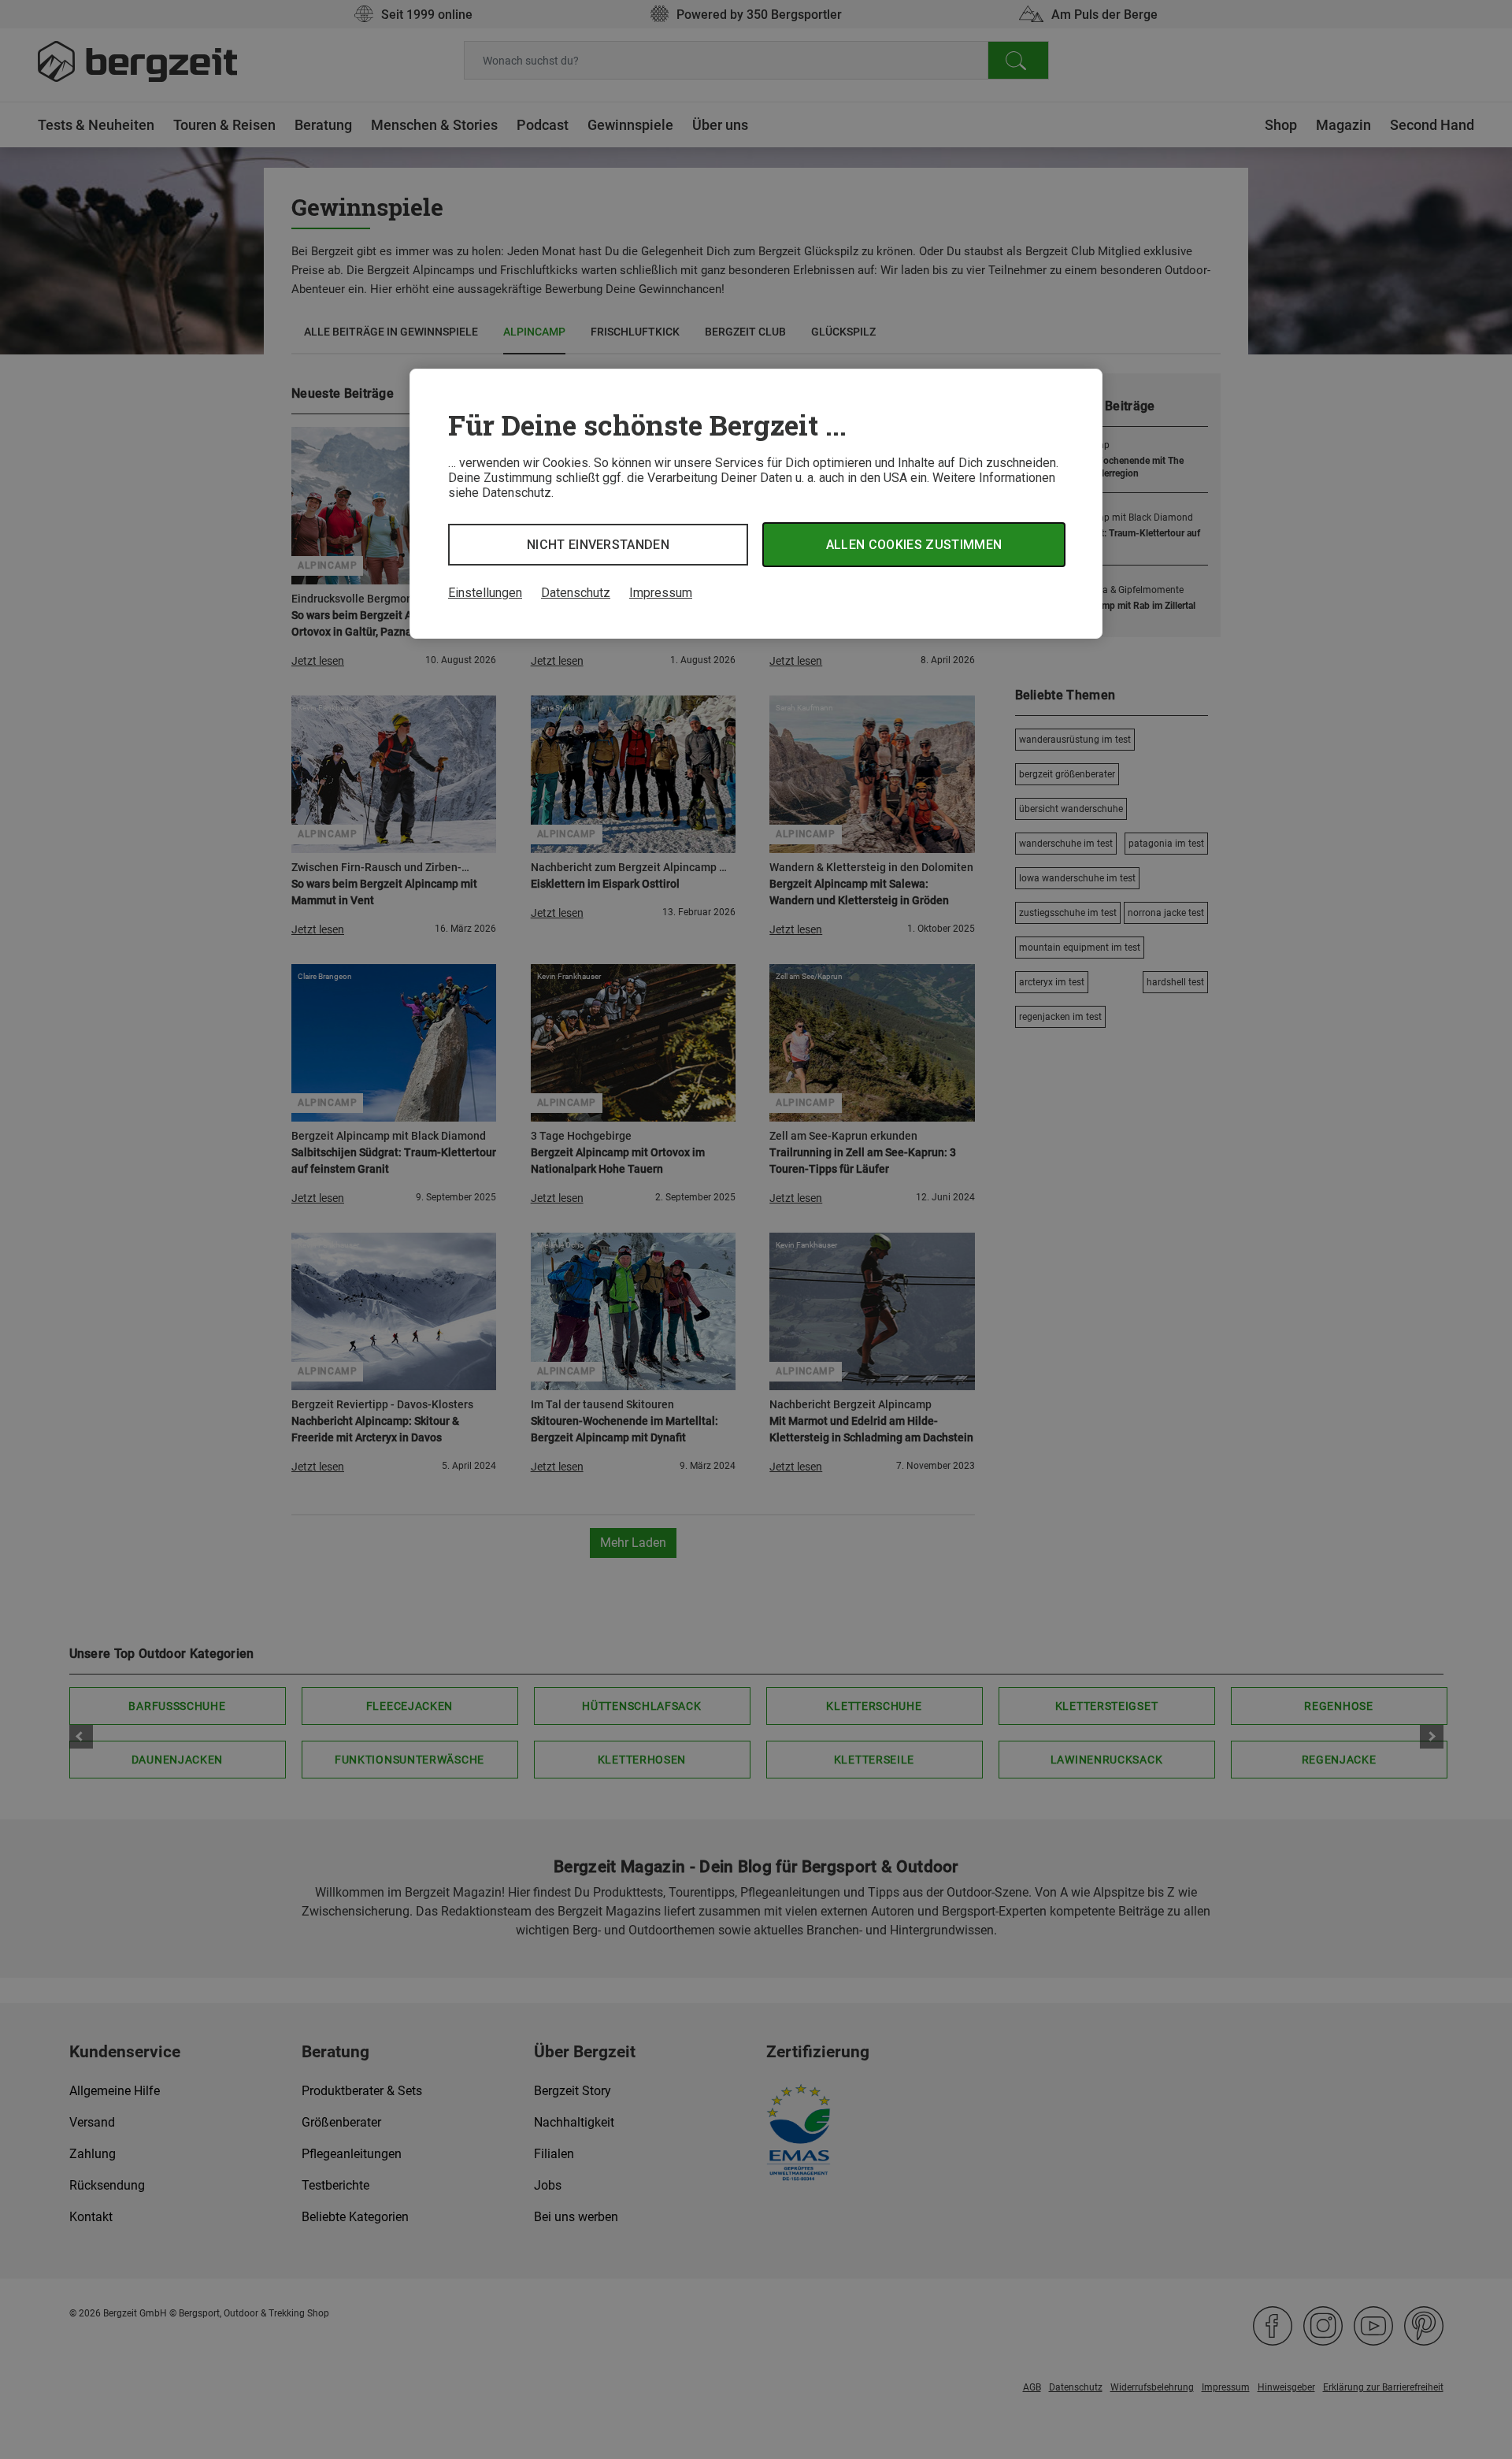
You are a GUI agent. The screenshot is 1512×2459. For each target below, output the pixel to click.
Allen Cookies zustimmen (914, 545)
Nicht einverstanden (598, 545)
